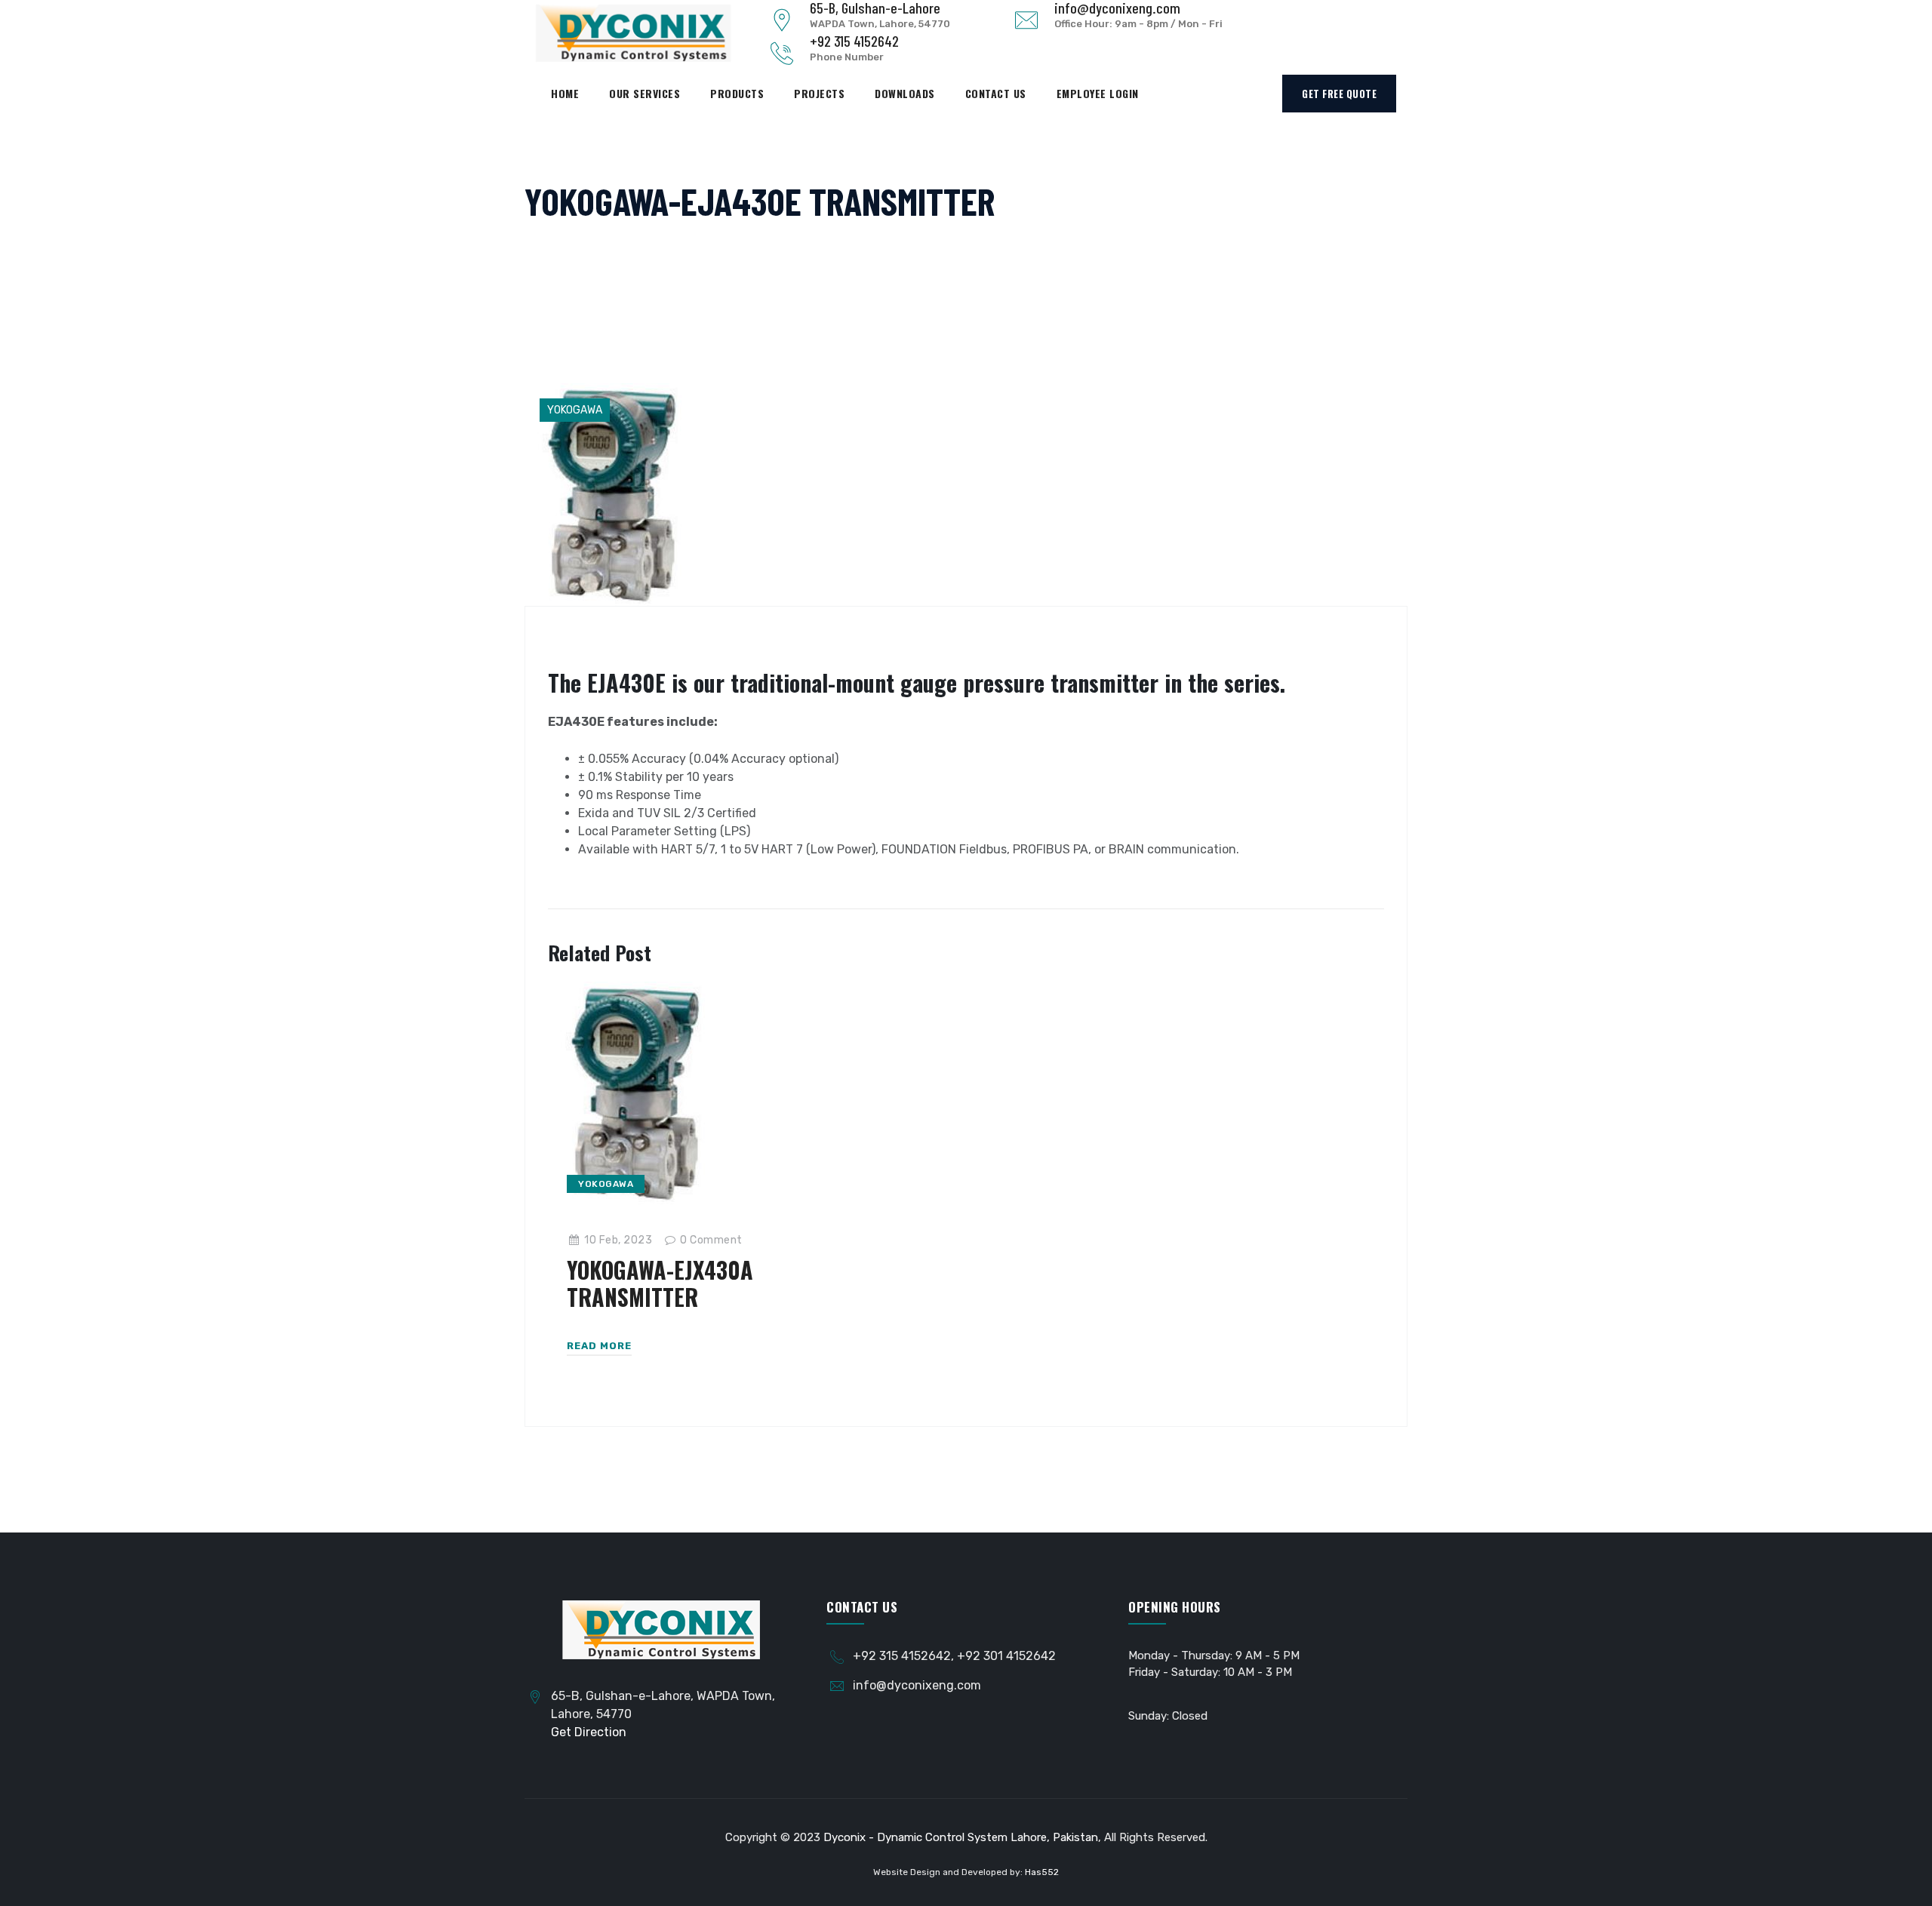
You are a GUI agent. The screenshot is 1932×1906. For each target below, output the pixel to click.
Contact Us (996, 93)
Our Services (645, 93)
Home (565, 93)
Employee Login (1098, 93)
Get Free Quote (1339, 94)
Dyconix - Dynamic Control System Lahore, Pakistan (961, 1837)
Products (737, 93)
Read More (599, 1346)
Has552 (1042, 1872)
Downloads (905, 93)
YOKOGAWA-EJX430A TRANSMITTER (660, 1283)
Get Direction (589, 1732)
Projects (819, 93)
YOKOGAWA (575, 410)
